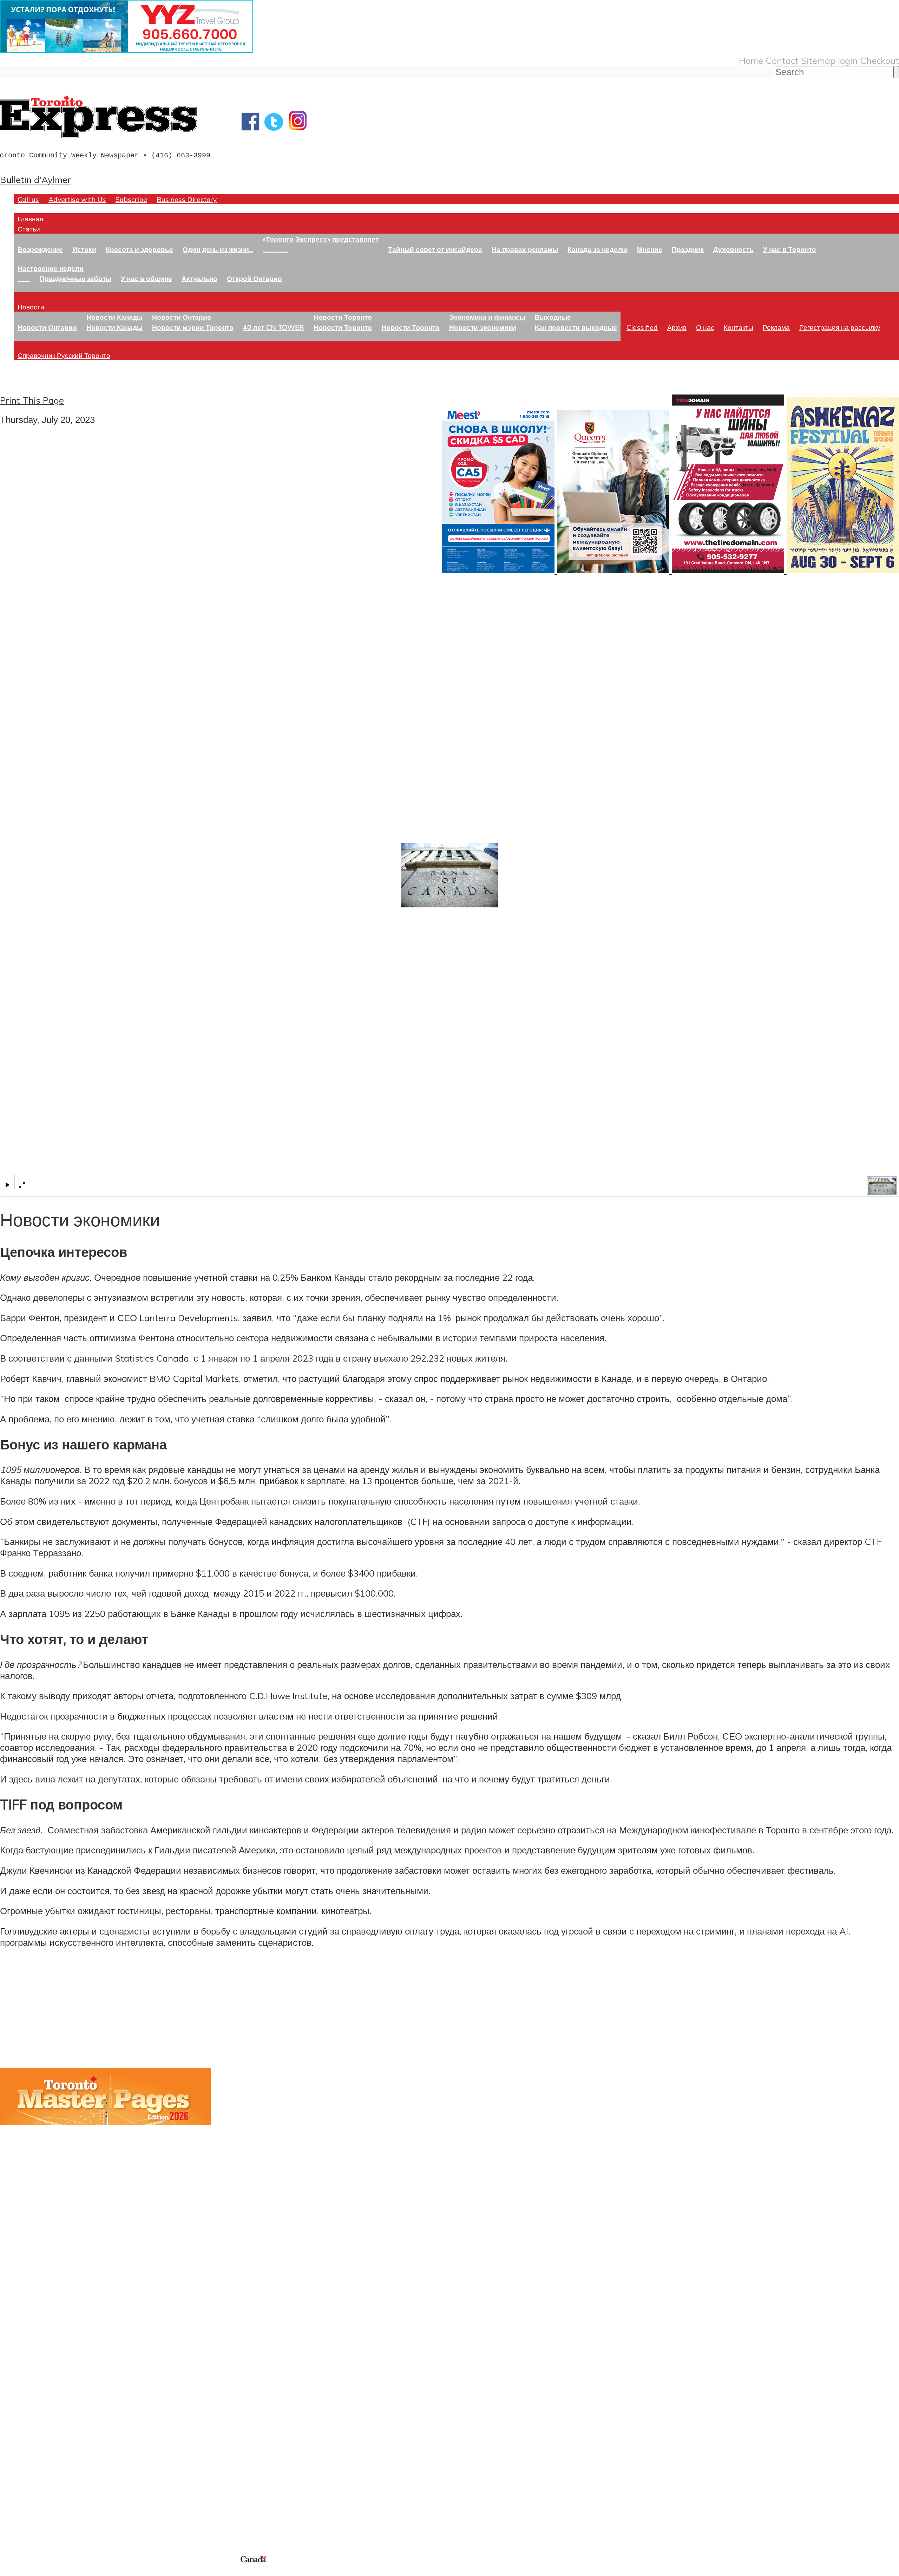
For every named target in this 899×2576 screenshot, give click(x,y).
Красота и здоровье (139, 249)
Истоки (84, 249)
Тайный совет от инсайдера (435, 249)
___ (24, 278)
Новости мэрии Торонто (193, 327)
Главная (30, 219)
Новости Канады (114, 317)
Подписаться (27, 2385)
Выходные (553, 317)
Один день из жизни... (218, 249)
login (848, 60)
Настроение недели (51, 268)
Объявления (26, 2418)
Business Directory (187, 199)
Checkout (880, 60)
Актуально (199, 278)
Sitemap (818, 60)
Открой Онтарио (254, 278)
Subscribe (131, 199)
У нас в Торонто (790, 249)
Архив (677, 327)
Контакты (739, 327)
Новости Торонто (343, 317)
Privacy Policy (42, 2572)
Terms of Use (11, 2572)
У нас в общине (146, 278)
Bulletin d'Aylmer (35, 180)
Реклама (776, 327)
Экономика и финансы (487, 317)
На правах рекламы (525, 249)
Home (751, 60)
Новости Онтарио (47, 327)
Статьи (29, 229)
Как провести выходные (576, 327)
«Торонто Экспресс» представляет (321, 239)
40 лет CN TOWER (274, 327)
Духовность (733, 249)
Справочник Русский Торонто (64, 355)
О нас (705, 327)
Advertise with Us (77, 199)
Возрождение (40, 249)
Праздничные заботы (76, 278)
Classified (642, 327)
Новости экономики (483, 327)
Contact (782, 60)
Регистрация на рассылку (840, 327)
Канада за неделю (598, 249)
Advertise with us (37, 2507)
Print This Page (32, 400)
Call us (28, 199)
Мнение (650, 249)
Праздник (688, 249)
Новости (31, 307)
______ (275, 249)
